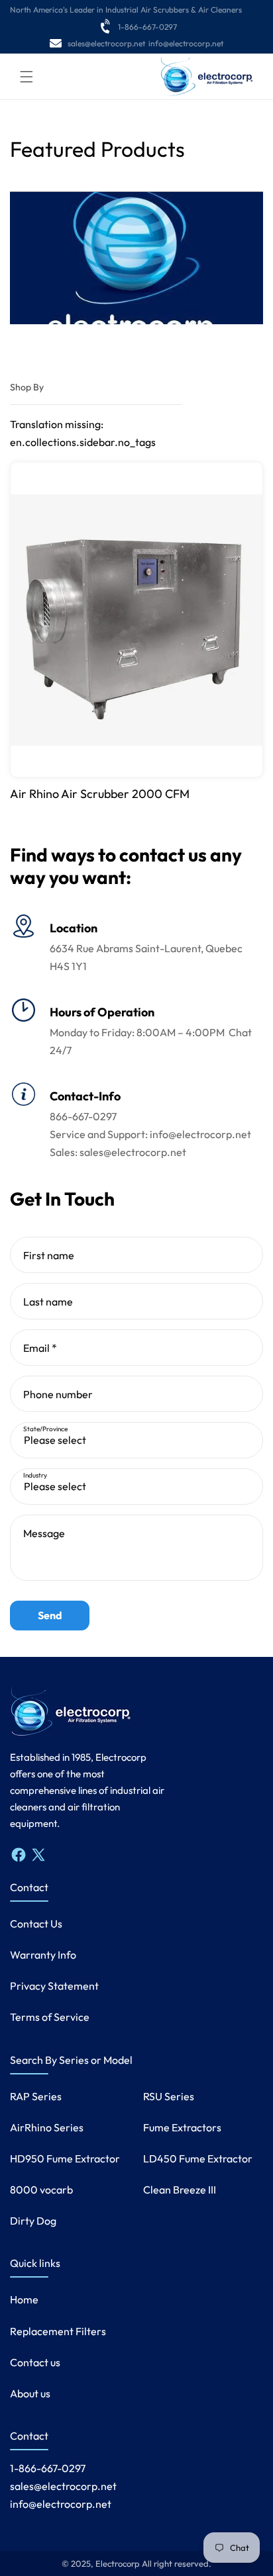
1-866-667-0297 (147, 27)
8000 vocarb (41, 2190)
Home (24, 2299)
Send (50, 1615)
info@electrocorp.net (186, 43)
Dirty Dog (33, 2221)
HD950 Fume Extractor (65, 2158)
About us (30, 2393)
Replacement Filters (58, 2331)
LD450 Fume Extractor (198, 2158)
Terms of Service (50, 2017)
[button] (27, 77)
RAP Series (36, 2096)
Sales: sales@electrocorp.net (118, 1152)
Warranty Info (43, 1955)
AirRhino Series (47, 2127)
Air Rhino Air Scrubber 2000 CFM (100, 794)
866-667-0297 (83, 1116)
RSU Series (169, 2096)
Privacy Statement (54, 1986)
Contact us (35, 2362)
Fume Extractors (182, 2127)
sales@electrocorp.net (106, 43)
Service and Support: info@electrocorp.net (150, 1134)
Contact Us (36, 1924)
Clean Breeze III (180, 2190)
